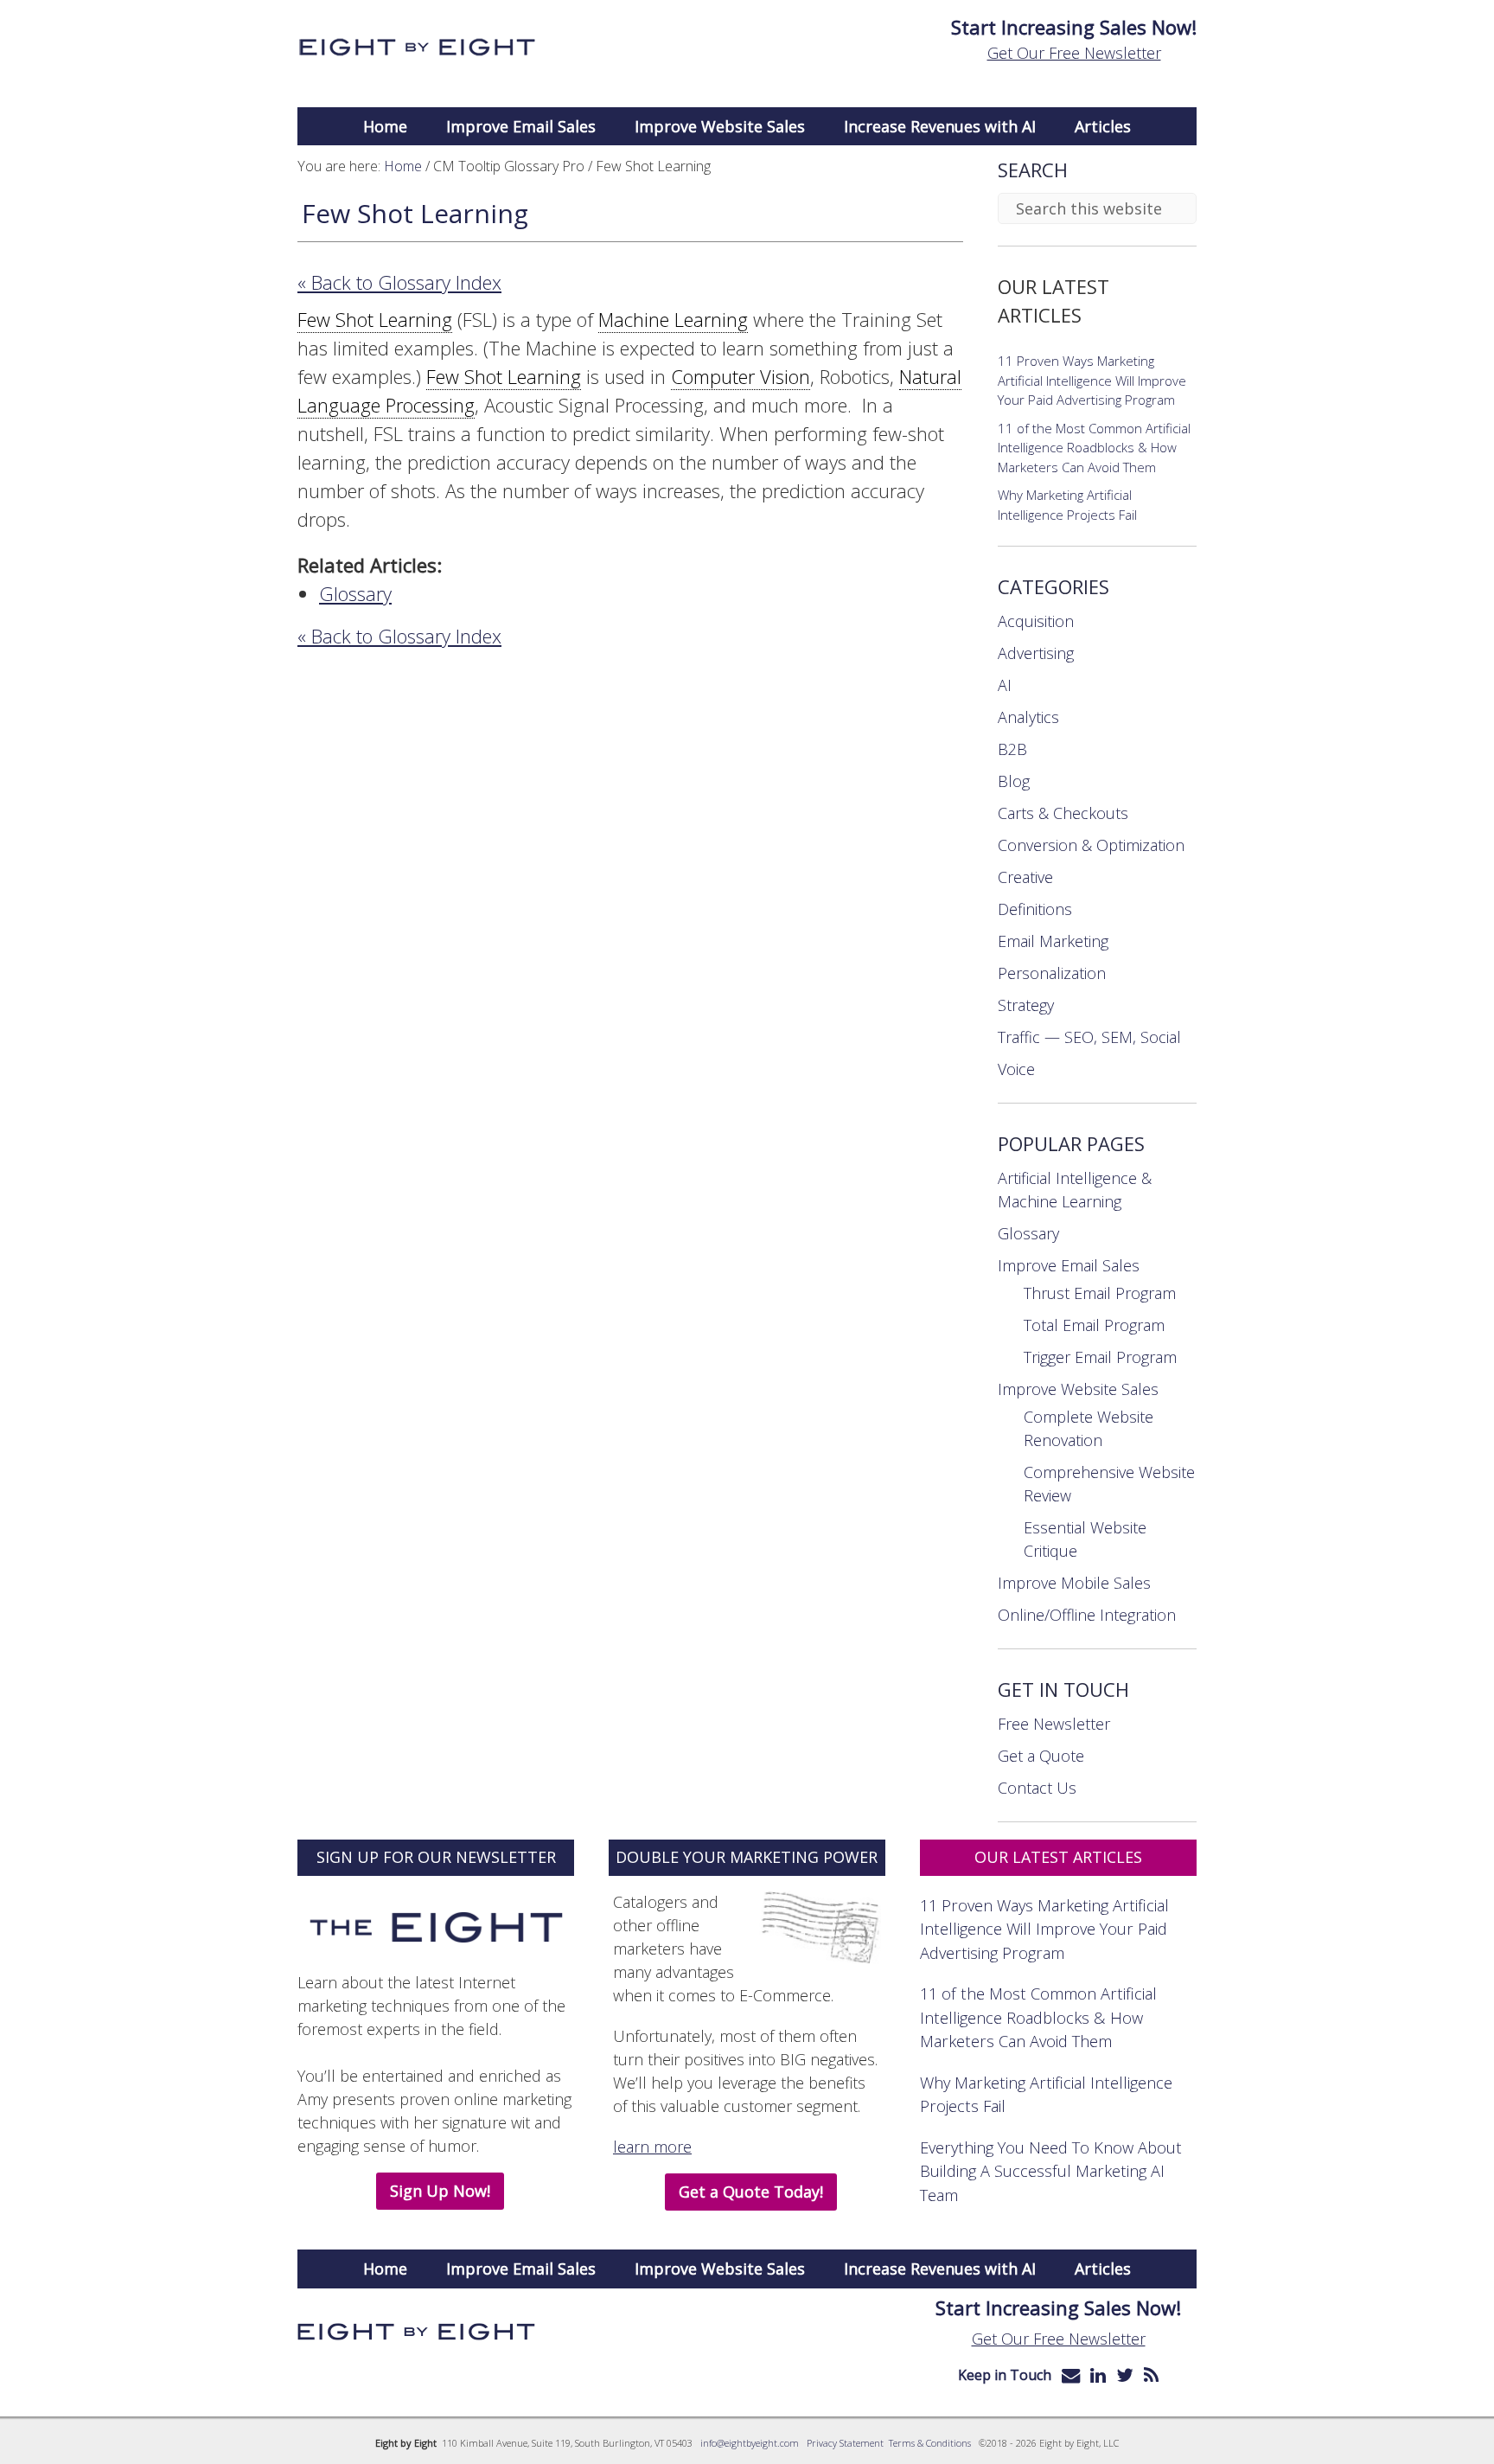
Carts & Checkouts (1063, 813)
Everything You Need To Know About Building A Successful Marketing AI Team (1051, 2171)
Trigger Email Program (1100, 1357)
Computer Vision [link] (741, 376)
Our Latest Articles (1058, 1857)
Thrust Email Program (1100, 1293)
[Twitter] (1125, 2375)
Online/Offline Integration (1087, 1615)
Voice (1016, 1069)
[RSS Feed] (1151, 2375)
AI (1005, 685)
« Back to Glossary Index (399, 282)
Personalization (1052, 973)
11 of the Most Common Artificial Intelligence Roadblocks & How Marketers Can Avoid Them (1094, 448)
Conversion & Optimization (1091, 845)
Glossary (355, 593)
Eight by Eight (416, 48)
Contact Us (1037, 1788)
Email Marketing (1053, 941)
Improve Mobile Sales (1074, 1583)
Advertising (1036, 653)
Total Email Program (1094, 1325)
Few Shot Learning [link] (375, 319)
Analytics (1028, 717)
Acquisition (1036, 621)
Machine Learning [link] (673, 319)
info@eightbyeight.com (750, 2443)
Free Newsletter (1054, 1724)
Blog (1014, 781)
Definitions (1035, 909)
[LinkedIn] (1098, 2375)
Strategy (1026, 1005)
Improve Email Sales (1069, 1265)
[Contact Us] (1071, 2375)
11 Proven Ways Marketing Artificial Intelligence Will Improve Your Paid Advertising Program (1092, 380)
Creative (1025, 877)
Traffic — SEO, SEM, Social (1089, 1037)
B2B (1012, 749)
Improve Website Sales (1078, 1389)
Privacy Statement (845, 2443)
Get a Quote (1041, 1756)
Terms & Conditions (930, 2443)
